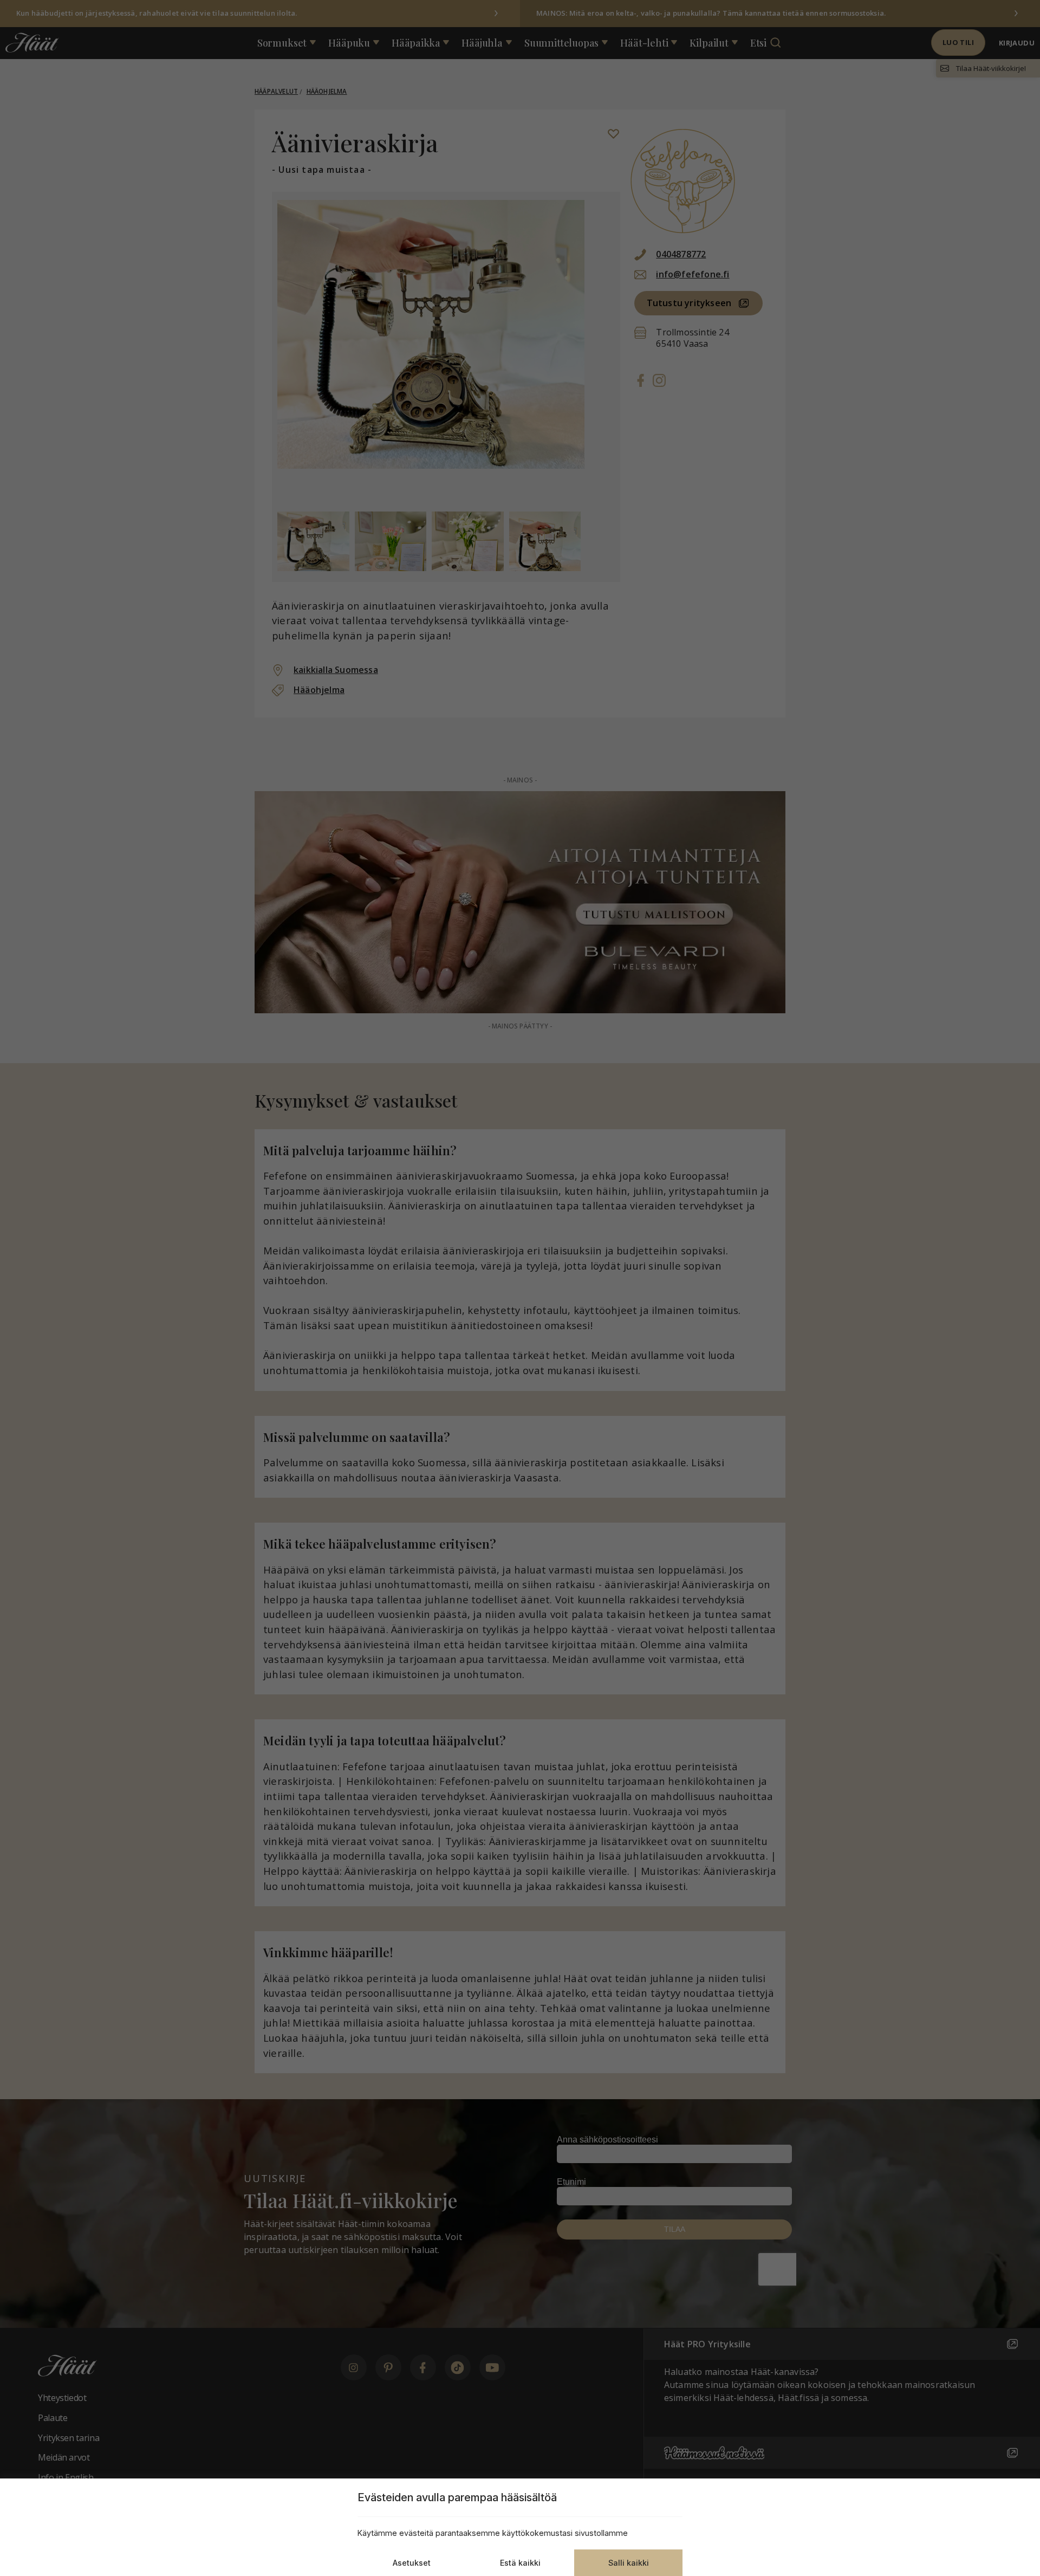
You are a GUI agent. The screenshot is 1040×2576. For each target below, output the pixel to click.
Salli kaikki (629, 2563)
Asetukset (412, 2563)
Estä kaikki (520, 2563)
